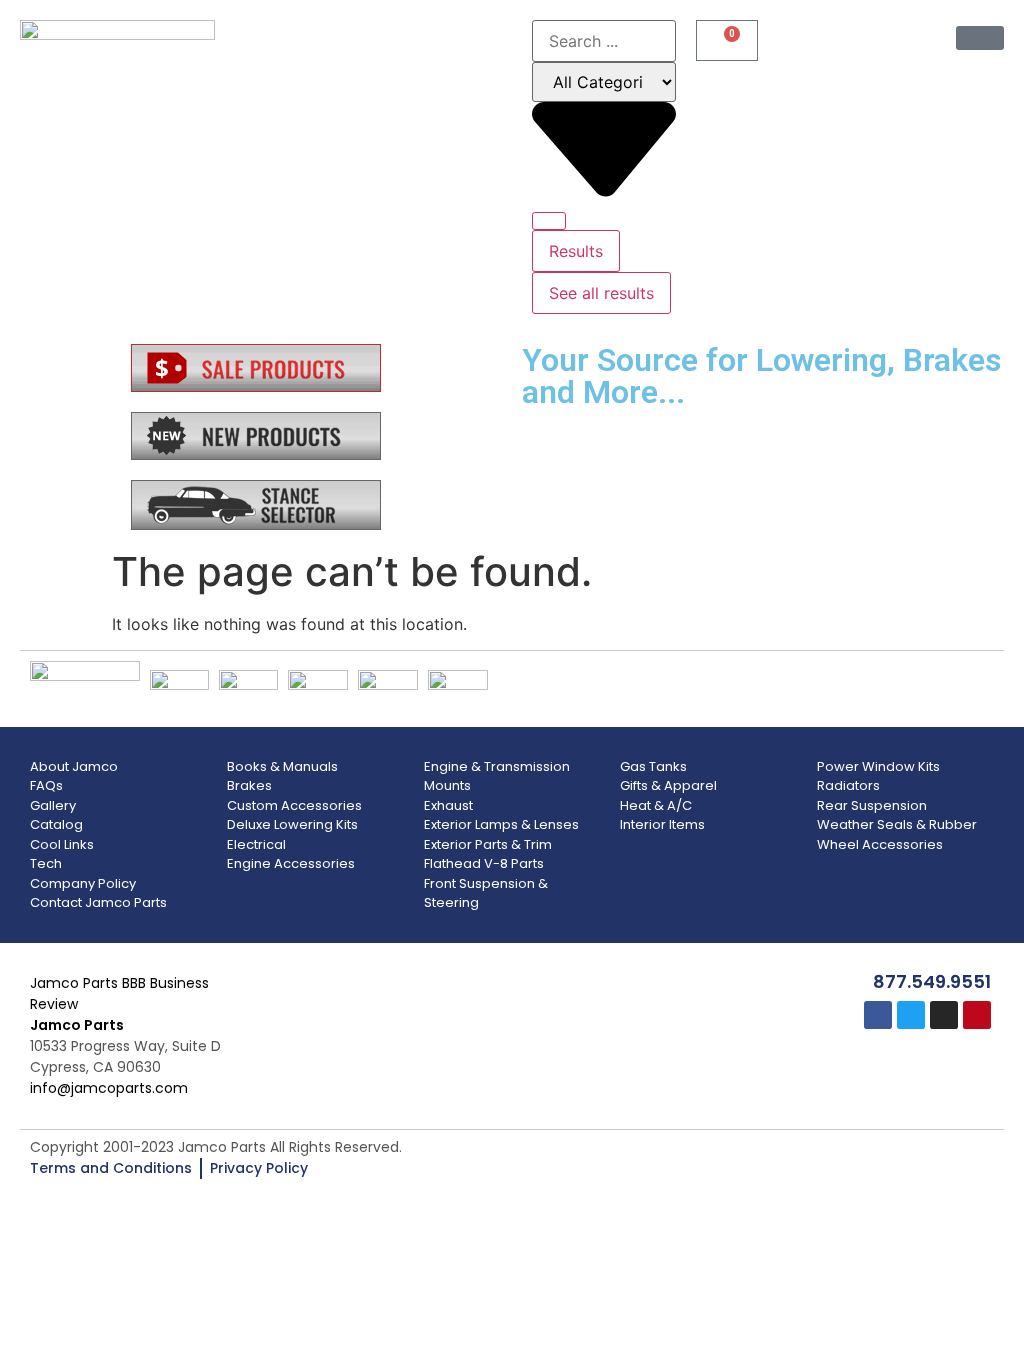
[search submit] (549, 221)
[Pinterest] (977, 1015)
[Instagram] (944, 1015)
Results (576, 251)
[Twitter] (911, 1015)
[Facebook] (878, 1015)
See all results (601, 293)
